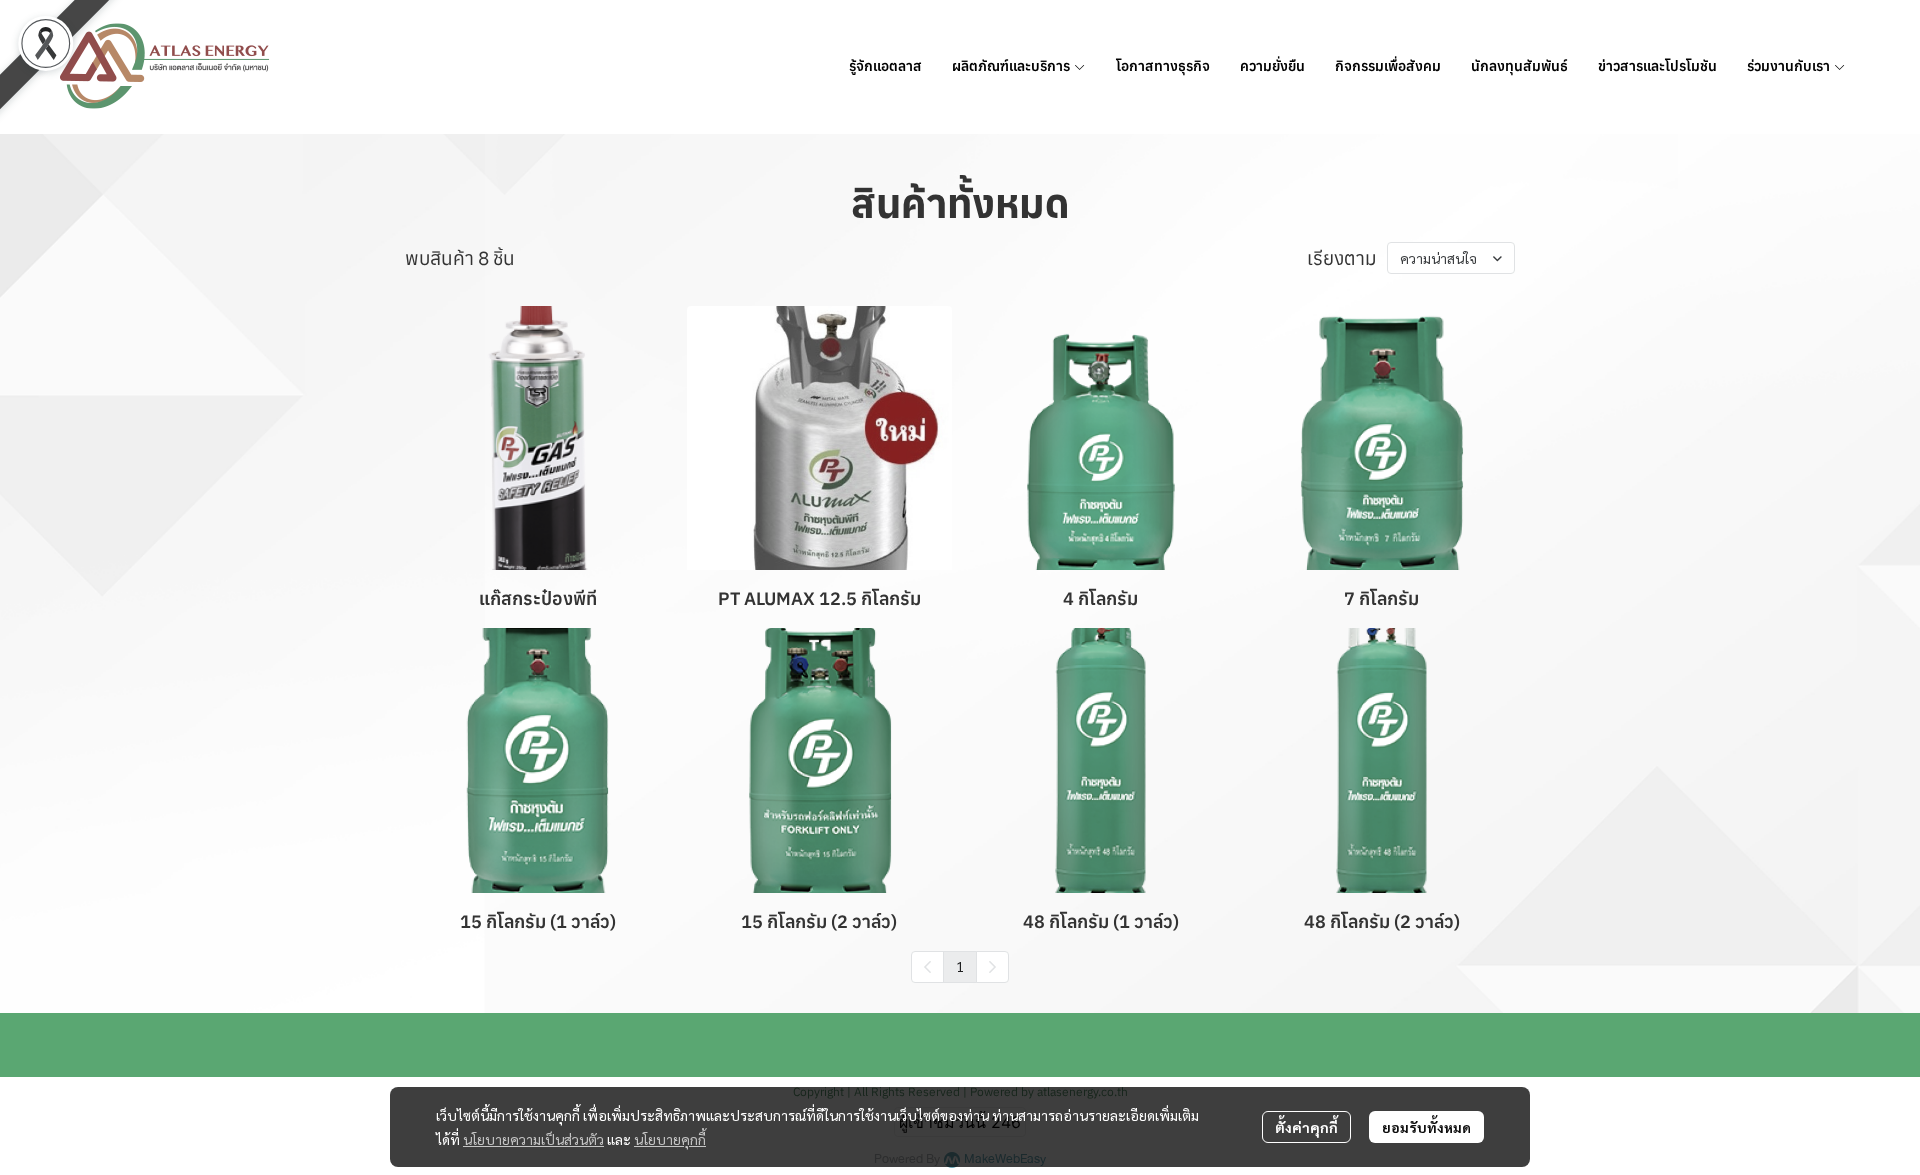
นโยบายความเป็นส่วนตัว (533, 1139)
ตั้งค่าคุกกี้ (1306, 1127)
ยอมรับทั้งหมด (1426, 1127)
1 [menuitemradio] (960, 966)
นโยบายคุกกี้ (670, 1139)
